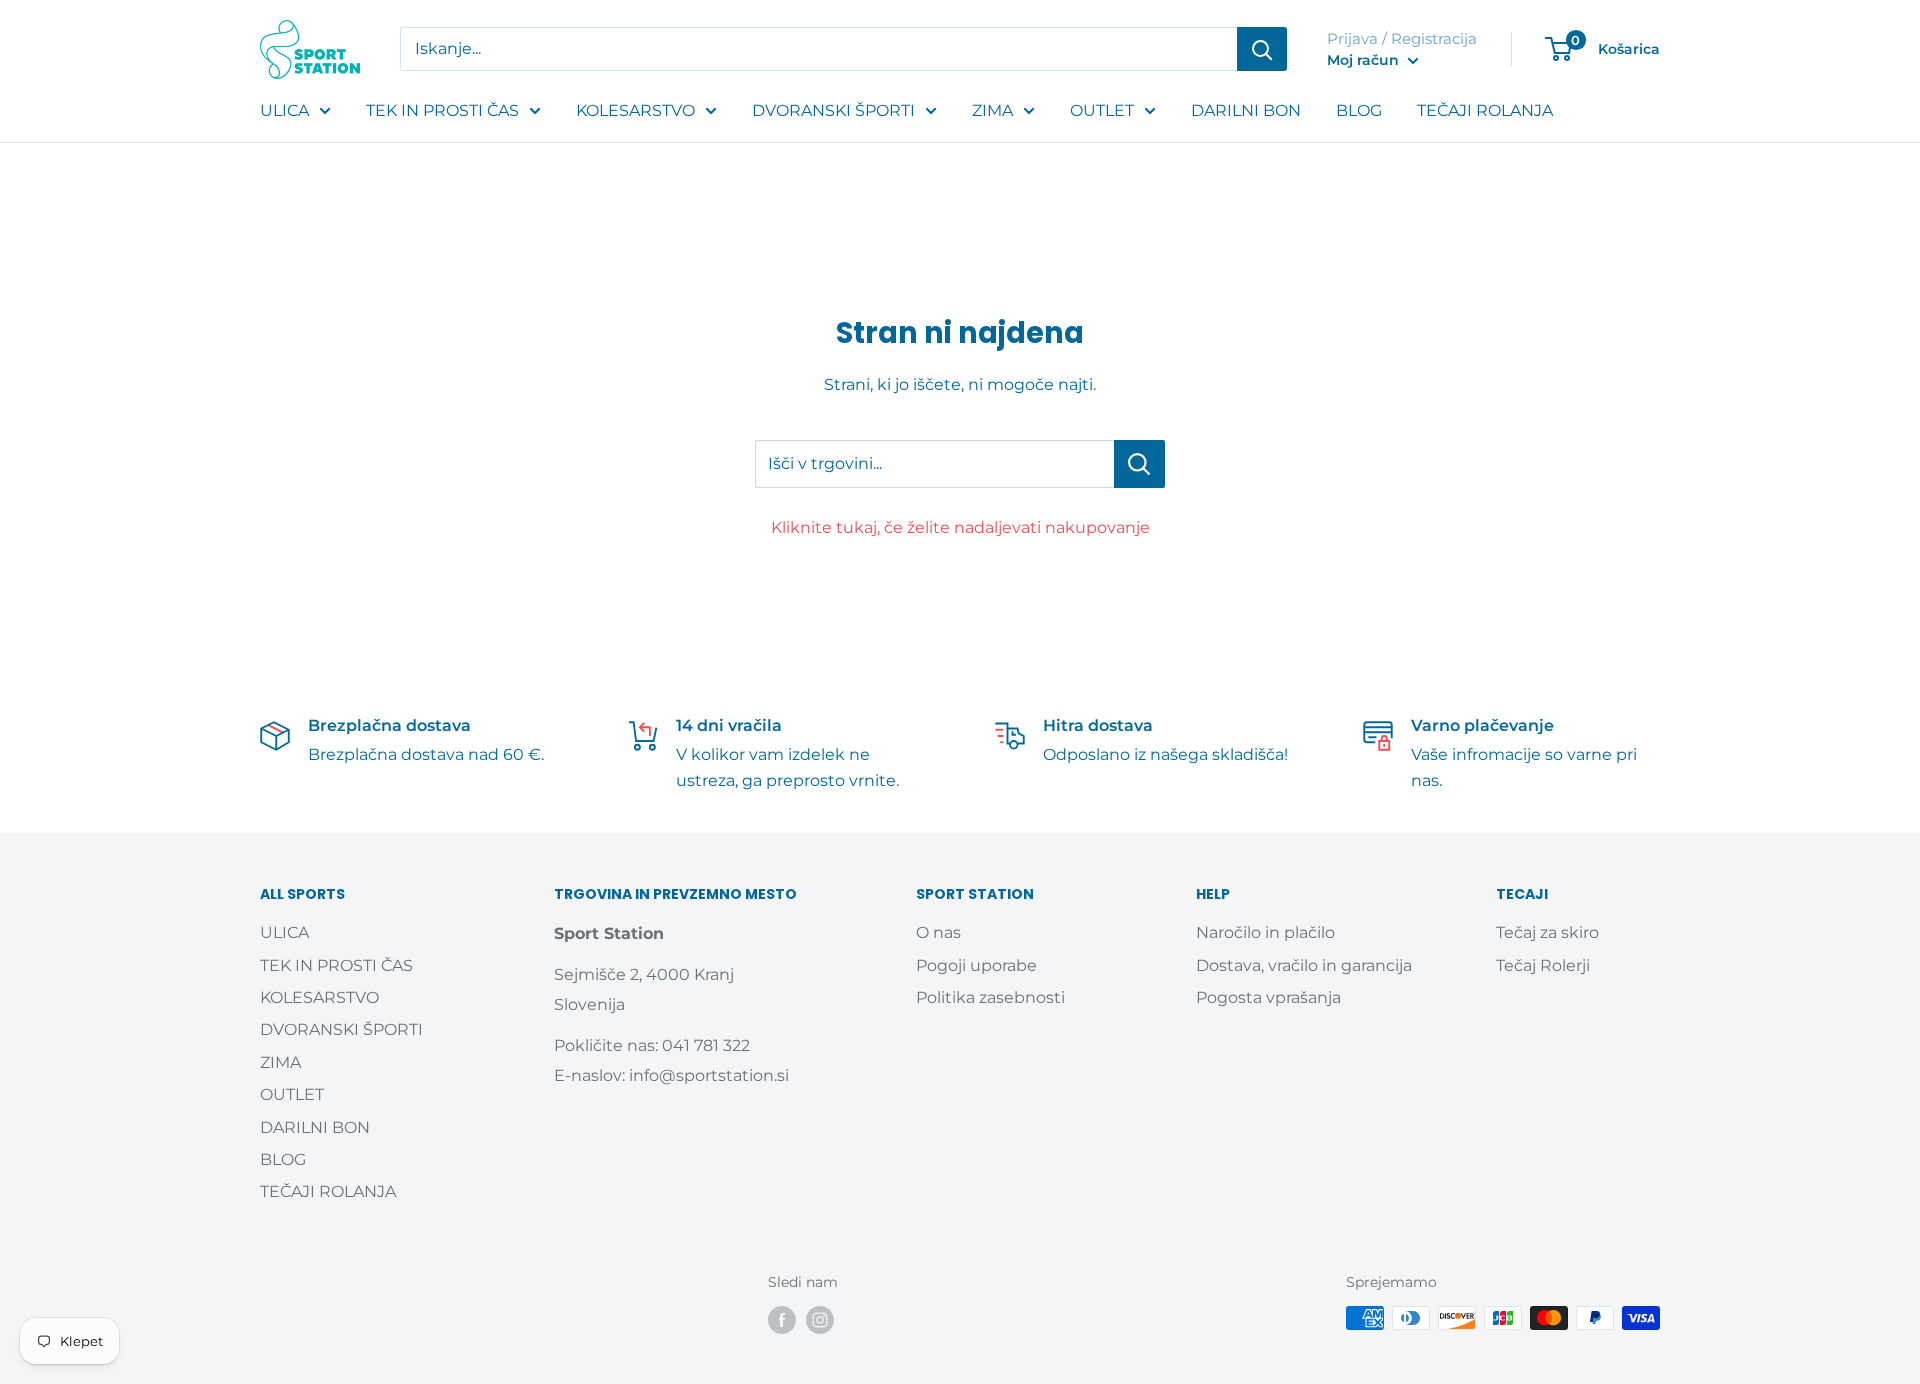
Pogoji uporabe (976, 965)
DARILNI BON (1246, 110)
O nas (938, 932)
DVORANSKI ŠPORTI (833, 110)
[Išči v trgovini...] (1139, 464)
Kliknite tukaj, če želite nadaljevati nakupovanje (960, 527)
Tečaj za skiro (1547, 932)
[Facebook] (782, 1320)
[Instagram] (820, 1320)
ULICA (284, 110)
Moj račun (1365, 60)
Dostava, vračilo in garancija (1304, 965)
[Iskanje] (1262, 49)
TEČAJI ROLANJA (1485, 110)
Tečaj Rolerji (1543, 965)
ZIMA (992, 110)
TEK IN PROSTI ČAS (442, 110)
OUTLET (1102, 110)
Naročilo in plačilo (1265, 932)
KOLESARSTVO (635, 110)
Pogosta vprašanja (1268, 997)
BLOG (1359, 110)
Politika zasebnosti (990, 997)
